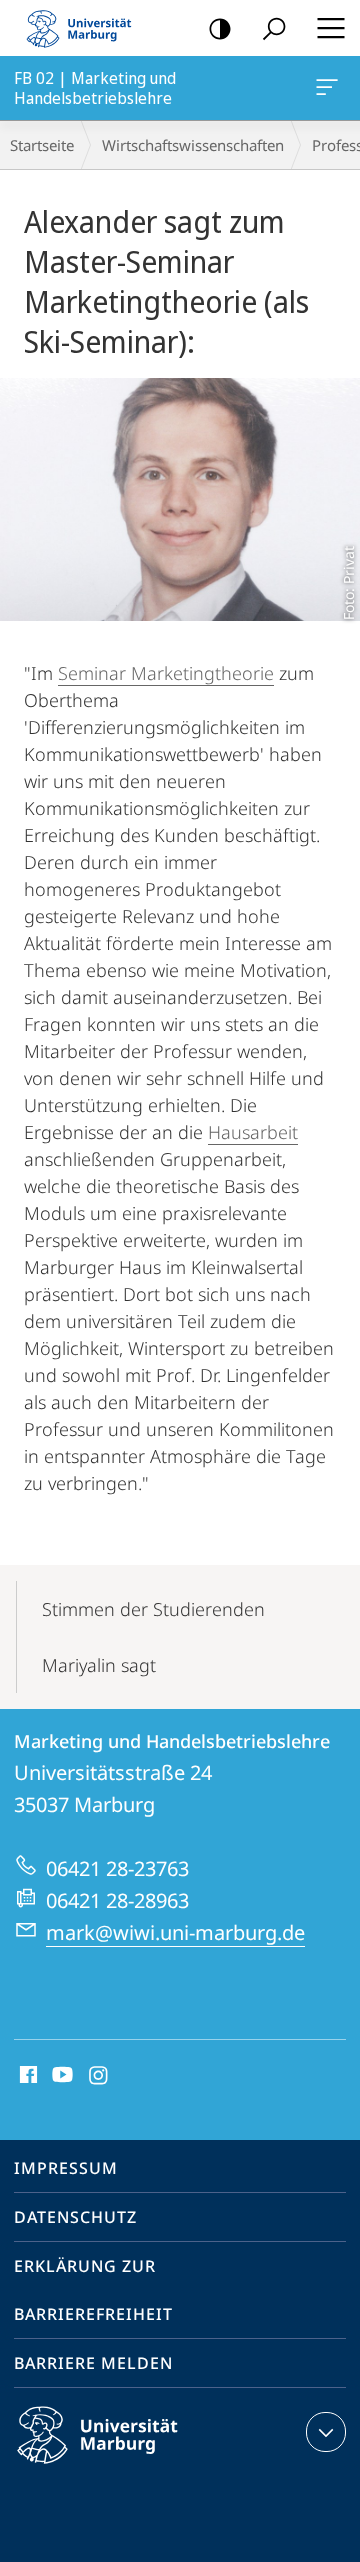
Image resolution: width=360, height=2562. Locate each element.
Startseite (42, 145)
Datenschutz (75, 2217)
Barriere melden (93, 2363)
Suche (274, 28)
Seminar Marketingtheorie (166, 673)
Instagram (99, 2076)
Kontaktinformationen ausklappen (326, 2432)
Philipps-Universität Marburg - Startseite (85, 28)
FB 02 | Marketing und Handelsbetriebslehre (330, 88)
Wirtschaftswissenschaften (193, 145)
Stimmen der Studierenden (153, 1609)
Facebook (26, 2076)
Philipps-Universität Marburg (132, 2467)
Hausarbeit (253, 1132)
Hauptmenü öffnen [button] (330, 28)
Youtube (60, 2076)
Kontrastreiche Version (220, 28)
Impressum (66, 2168)
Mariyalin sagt (99, 1665)
